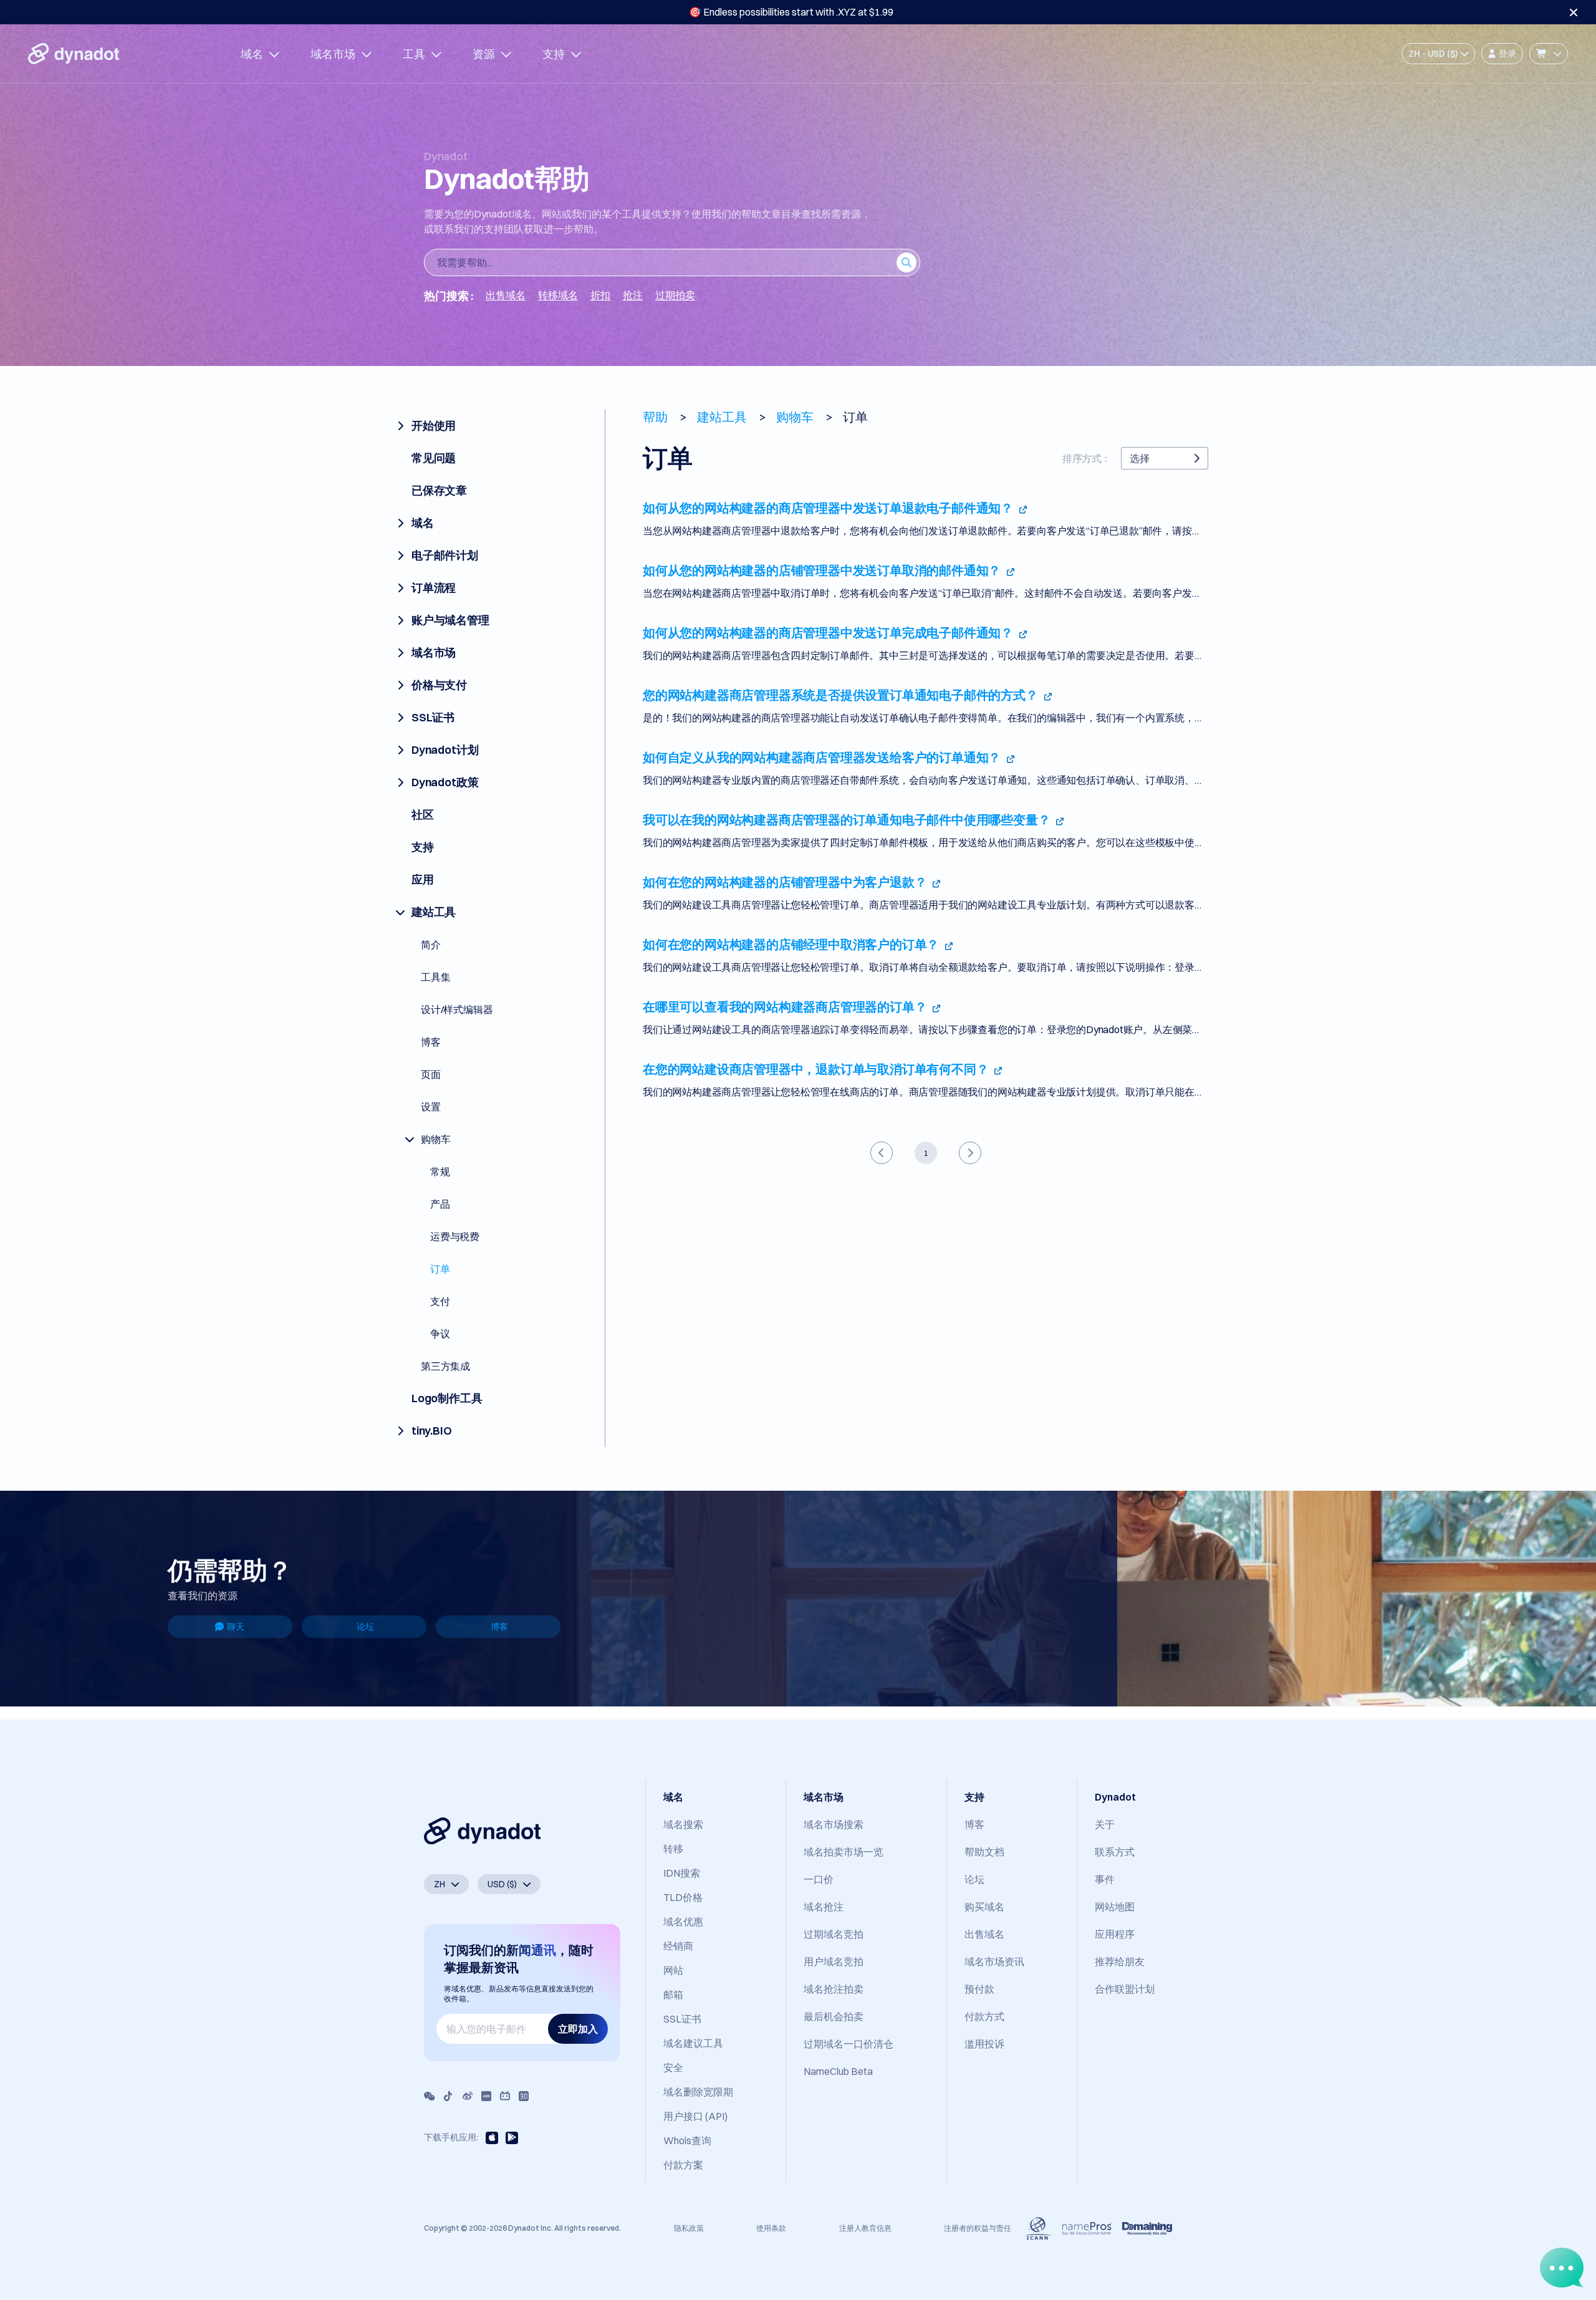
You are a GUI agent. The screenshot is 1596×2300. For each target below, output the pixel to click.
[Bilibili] (505, 2096)
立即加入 (578, 2029)
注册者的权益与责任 (978, 2228)
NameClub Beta (838, 2071)
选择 (1140, 458)
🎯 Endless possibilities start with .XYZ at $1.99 (791, 12)
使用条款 (771, 2228)
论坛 (365, 1627)
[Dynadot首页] (74, 54)
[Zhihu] (524, 2096)
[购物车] (1549, 54)
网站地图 (1115, 1907)
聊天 (236, 1627)
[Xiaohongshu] (486, 2096)
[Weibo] (468, 2096)
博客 (499, 1627)
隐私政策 (689, 2228)
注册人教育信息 (865, 2228)
